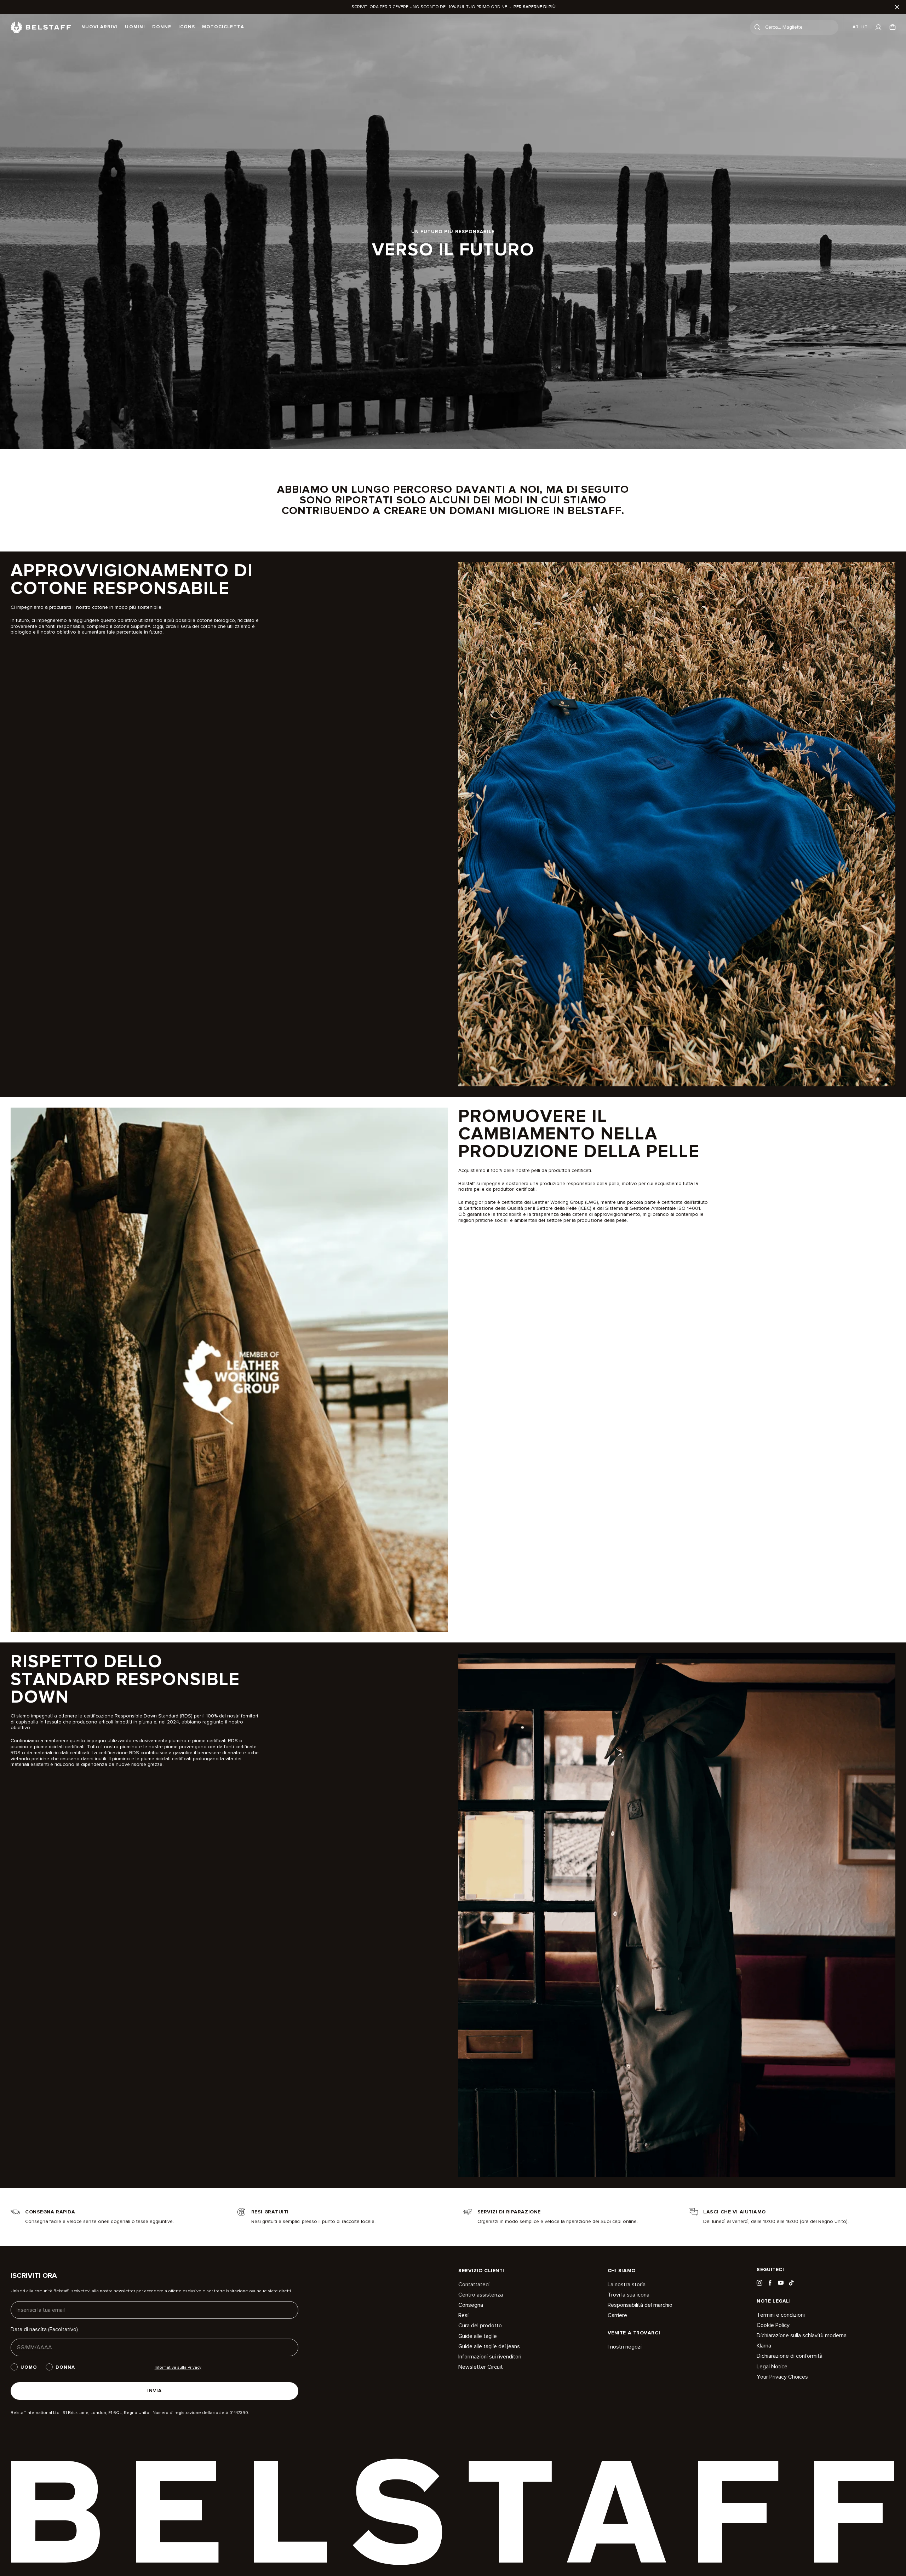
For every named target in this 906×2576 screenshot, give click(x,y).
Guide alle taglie (478, 2336)
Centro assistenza (481, 2295)
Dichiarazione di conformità (790, 2356)
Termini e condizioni (781, 2315)
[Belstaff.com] (41, 27)
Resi (463, 2315)
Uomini (135, 27)
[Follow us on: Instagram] (759, 2283)
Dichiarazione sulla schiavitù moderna (802, 2335)
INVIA (154, 2391)
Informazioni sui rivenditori (490, 2357)
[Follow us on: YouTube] (781, 2283)
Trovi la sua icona (629, 2295)
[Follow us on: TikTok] (791, 2283)
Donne (162, 27)
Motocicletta (223, 27)
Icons (187, 27)
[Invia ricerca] (757, 27)
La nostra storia (627, 2285)
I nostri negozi (625, 2347)
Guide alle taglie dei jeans (489, 2346)
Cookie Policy (773, 2325)
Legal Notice (772, 2367)
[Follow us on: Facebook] (770, 2283)
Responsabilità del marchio (640, 2305)
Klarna (764, 2346)
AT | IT (860, 27)
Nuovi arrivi (100, 27)
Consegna (471, 2305)
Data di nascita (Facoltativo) (44, 2329)
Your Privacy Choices (782, 2377)
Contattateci (474, 2285)
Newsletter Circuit (481, 2367)
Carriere (617, 2315)
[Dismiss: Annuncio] (897, 7)
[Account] (878, 27)
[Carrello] (893, 27)
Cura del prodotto (480, 2326)
